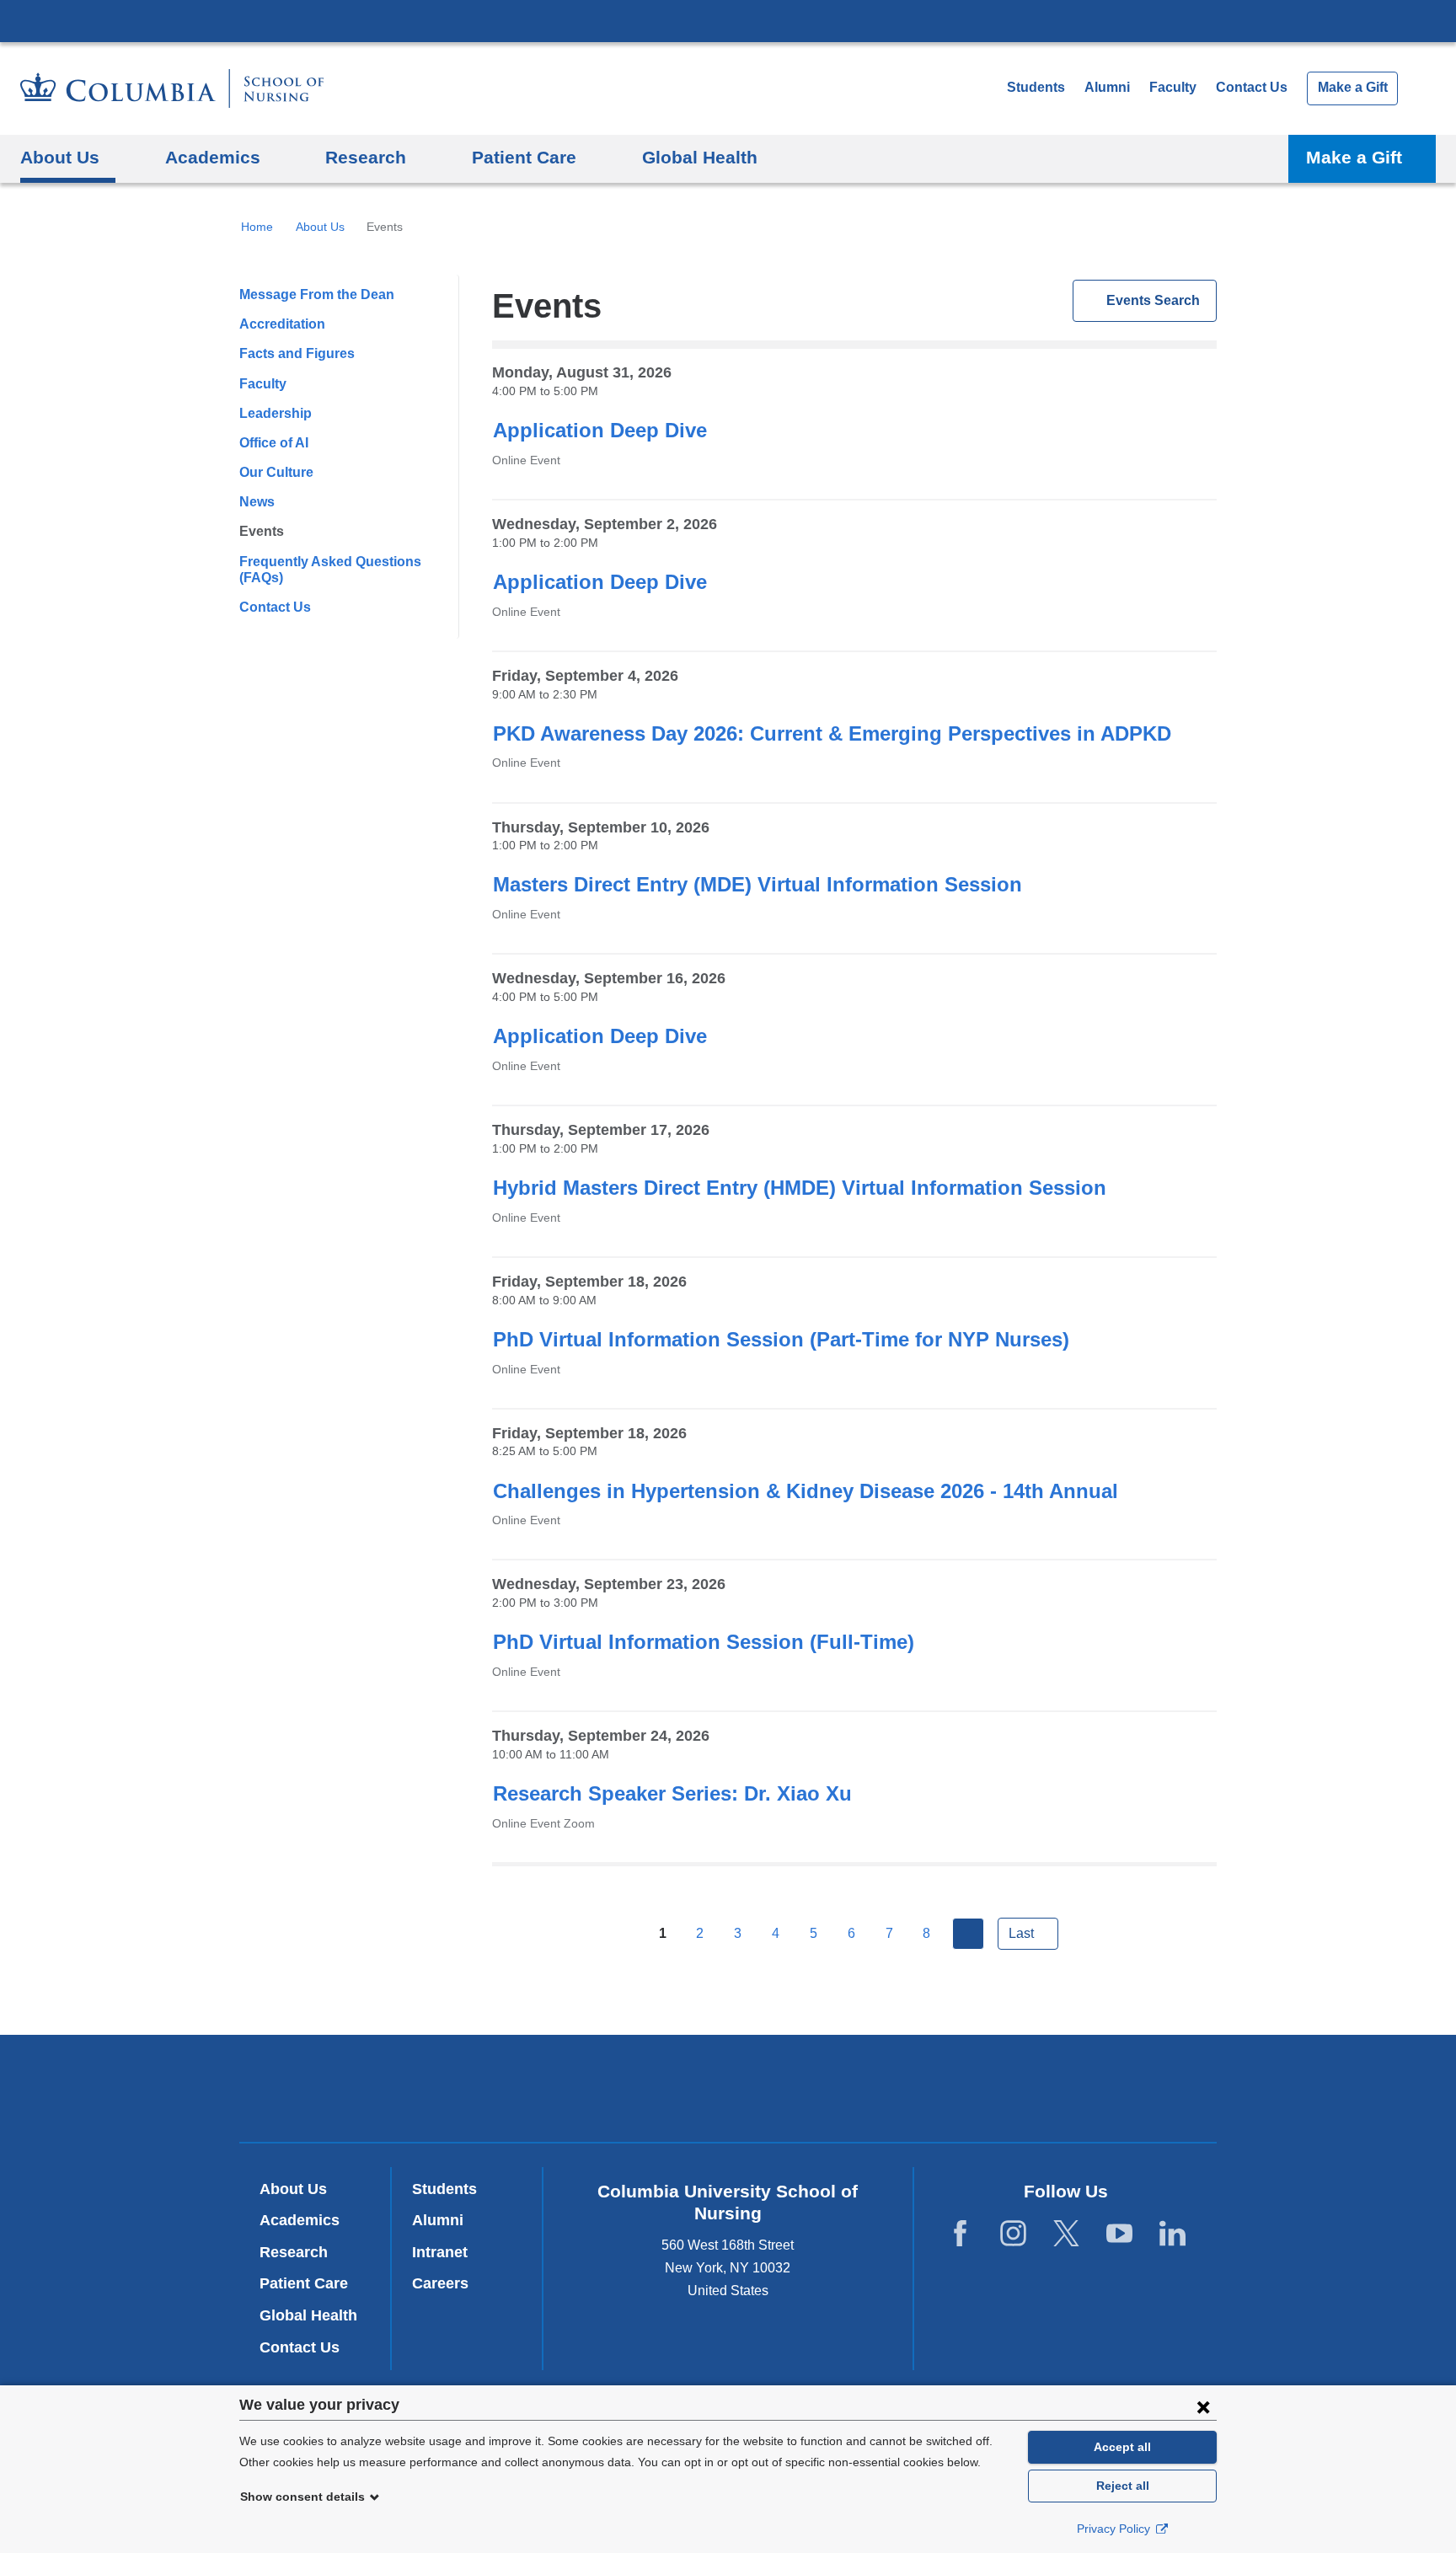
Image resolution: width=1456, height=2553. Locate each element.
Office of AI (274, 443)
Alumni (1107, 87)
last (1021, 1933)
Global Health (308, 2315)
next (968, 1934)
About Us (320, 227)
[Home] (172, 88)
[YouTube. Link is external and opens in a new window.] (1119, 2234)
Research (294, 2252)
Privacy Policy (1115, 2529)
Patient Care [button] (524, 157)
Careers (440, 2283)
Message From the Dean (317, 294)
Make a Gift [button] (1354, 157)
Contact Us (1252, 87)
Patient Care (304, 2283)
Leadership (276, 413)
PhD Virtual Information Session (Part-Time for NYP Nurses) (781, 1339)
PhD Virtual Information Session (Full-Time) (704, 1642)
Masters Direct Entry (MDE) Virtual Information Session (757, 884)
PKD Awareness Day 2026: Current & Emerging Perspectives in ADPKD (832, 733)
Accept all (1122, 2447)
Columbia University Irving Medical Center (728, 20)
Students (1036, 87)
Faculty (1173, 87)
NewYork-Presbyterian (728, 2092)
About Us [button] (60, 157)
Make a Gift (1353, 87)
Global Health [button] (700, 157)
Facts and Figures (297, 353)
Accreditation (282, 324)
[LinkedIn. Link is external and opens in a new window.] (1172, 2234)
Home (257, 227)
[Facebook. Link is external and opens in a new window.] (960, 2234)
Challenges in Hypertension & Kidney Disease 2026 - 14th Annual (806, 1491)
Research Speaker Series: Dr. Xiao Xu (672, 1793)
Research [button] (366, 157)
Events (262, 531)
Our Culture (276, 472)
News (257, 502)
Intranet (440, 2252)
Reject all (1123, 2486)
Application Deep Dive (600, 430)
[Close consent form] (1203, 2406)
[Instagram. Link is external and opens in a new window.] (1013, 2234)
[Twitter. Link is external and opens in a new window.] (1066, 2234)
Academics (300, 2220)
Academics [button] (213, 157)
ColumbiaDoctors (971, 2087)
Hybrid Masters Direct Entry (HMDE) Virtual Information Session (800, 1188)
